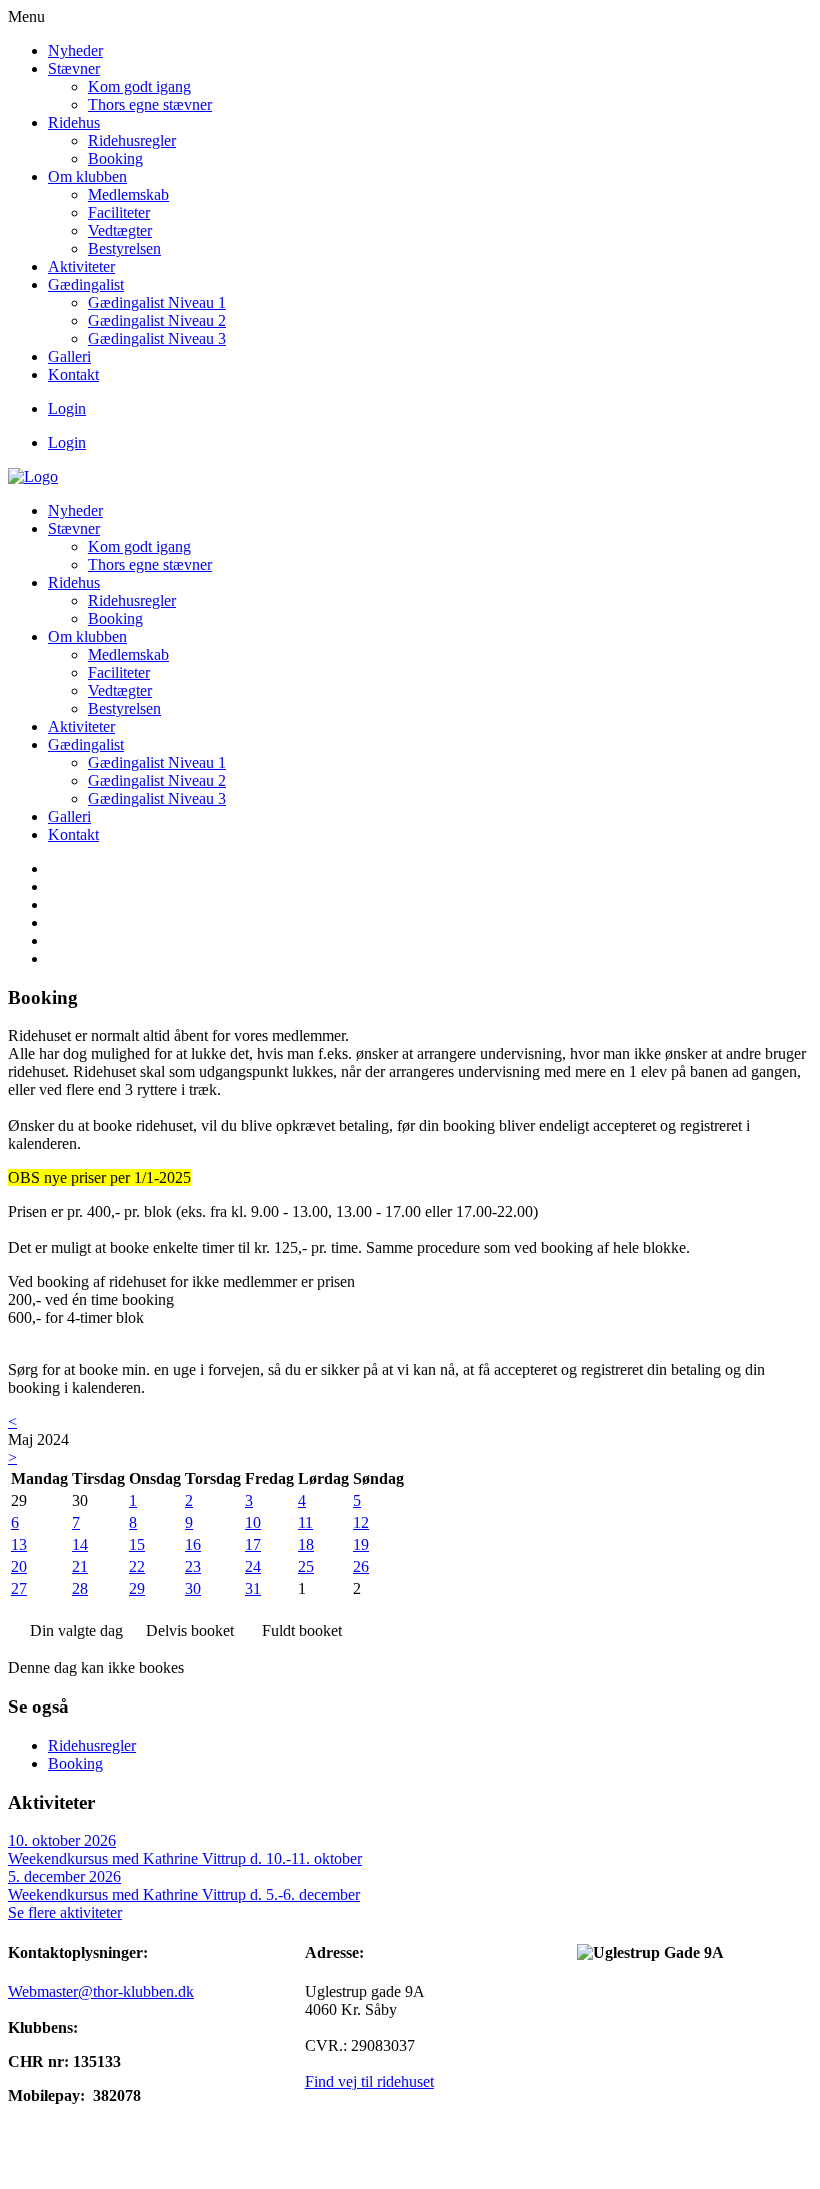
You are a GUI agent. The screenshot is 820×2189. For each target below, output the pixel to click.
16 (193, 1544)
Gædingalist (86, 284)
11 (305, 1522)
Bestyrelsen (124, 248)
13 (19, 1544)
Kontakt (73, 374)
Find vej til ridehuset (369, 2081)
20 (19, 1566)
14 (80, 1544)
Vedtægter (120, 230)
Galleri (69, 356)
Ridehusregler (132, 140)
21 (80, 1566)
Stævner (74, 68)
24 (253, 1566)
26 (361, 1566)
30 (193, 1588)
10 (253, 1522)
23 (193, 1566)
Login (67, 408)
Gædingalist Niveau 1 (157, 302)
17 (253, 1544)
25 (306, 1566)
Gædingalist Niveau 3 (157, 338)
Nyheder (75, 50)
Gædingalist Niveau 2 (157, 320)
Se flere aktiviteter (65, 1912)
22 (137, 1566)
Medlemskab (128, 194)
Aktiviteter (81, 266)
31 (253, 1588)
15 (137, 1544)
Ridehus (74, 122)
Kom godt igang (139, 86)
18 (306, 1544)
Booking (115, 158)
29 (137, 1588)
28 (80, 1588)
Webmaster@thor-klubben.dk (101, 1991)
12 (361, 1522)
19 (361, 1544)
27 (19, 1588)
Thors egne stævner (150, 104)
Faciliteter (119, 212)
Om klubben (87, 176)
